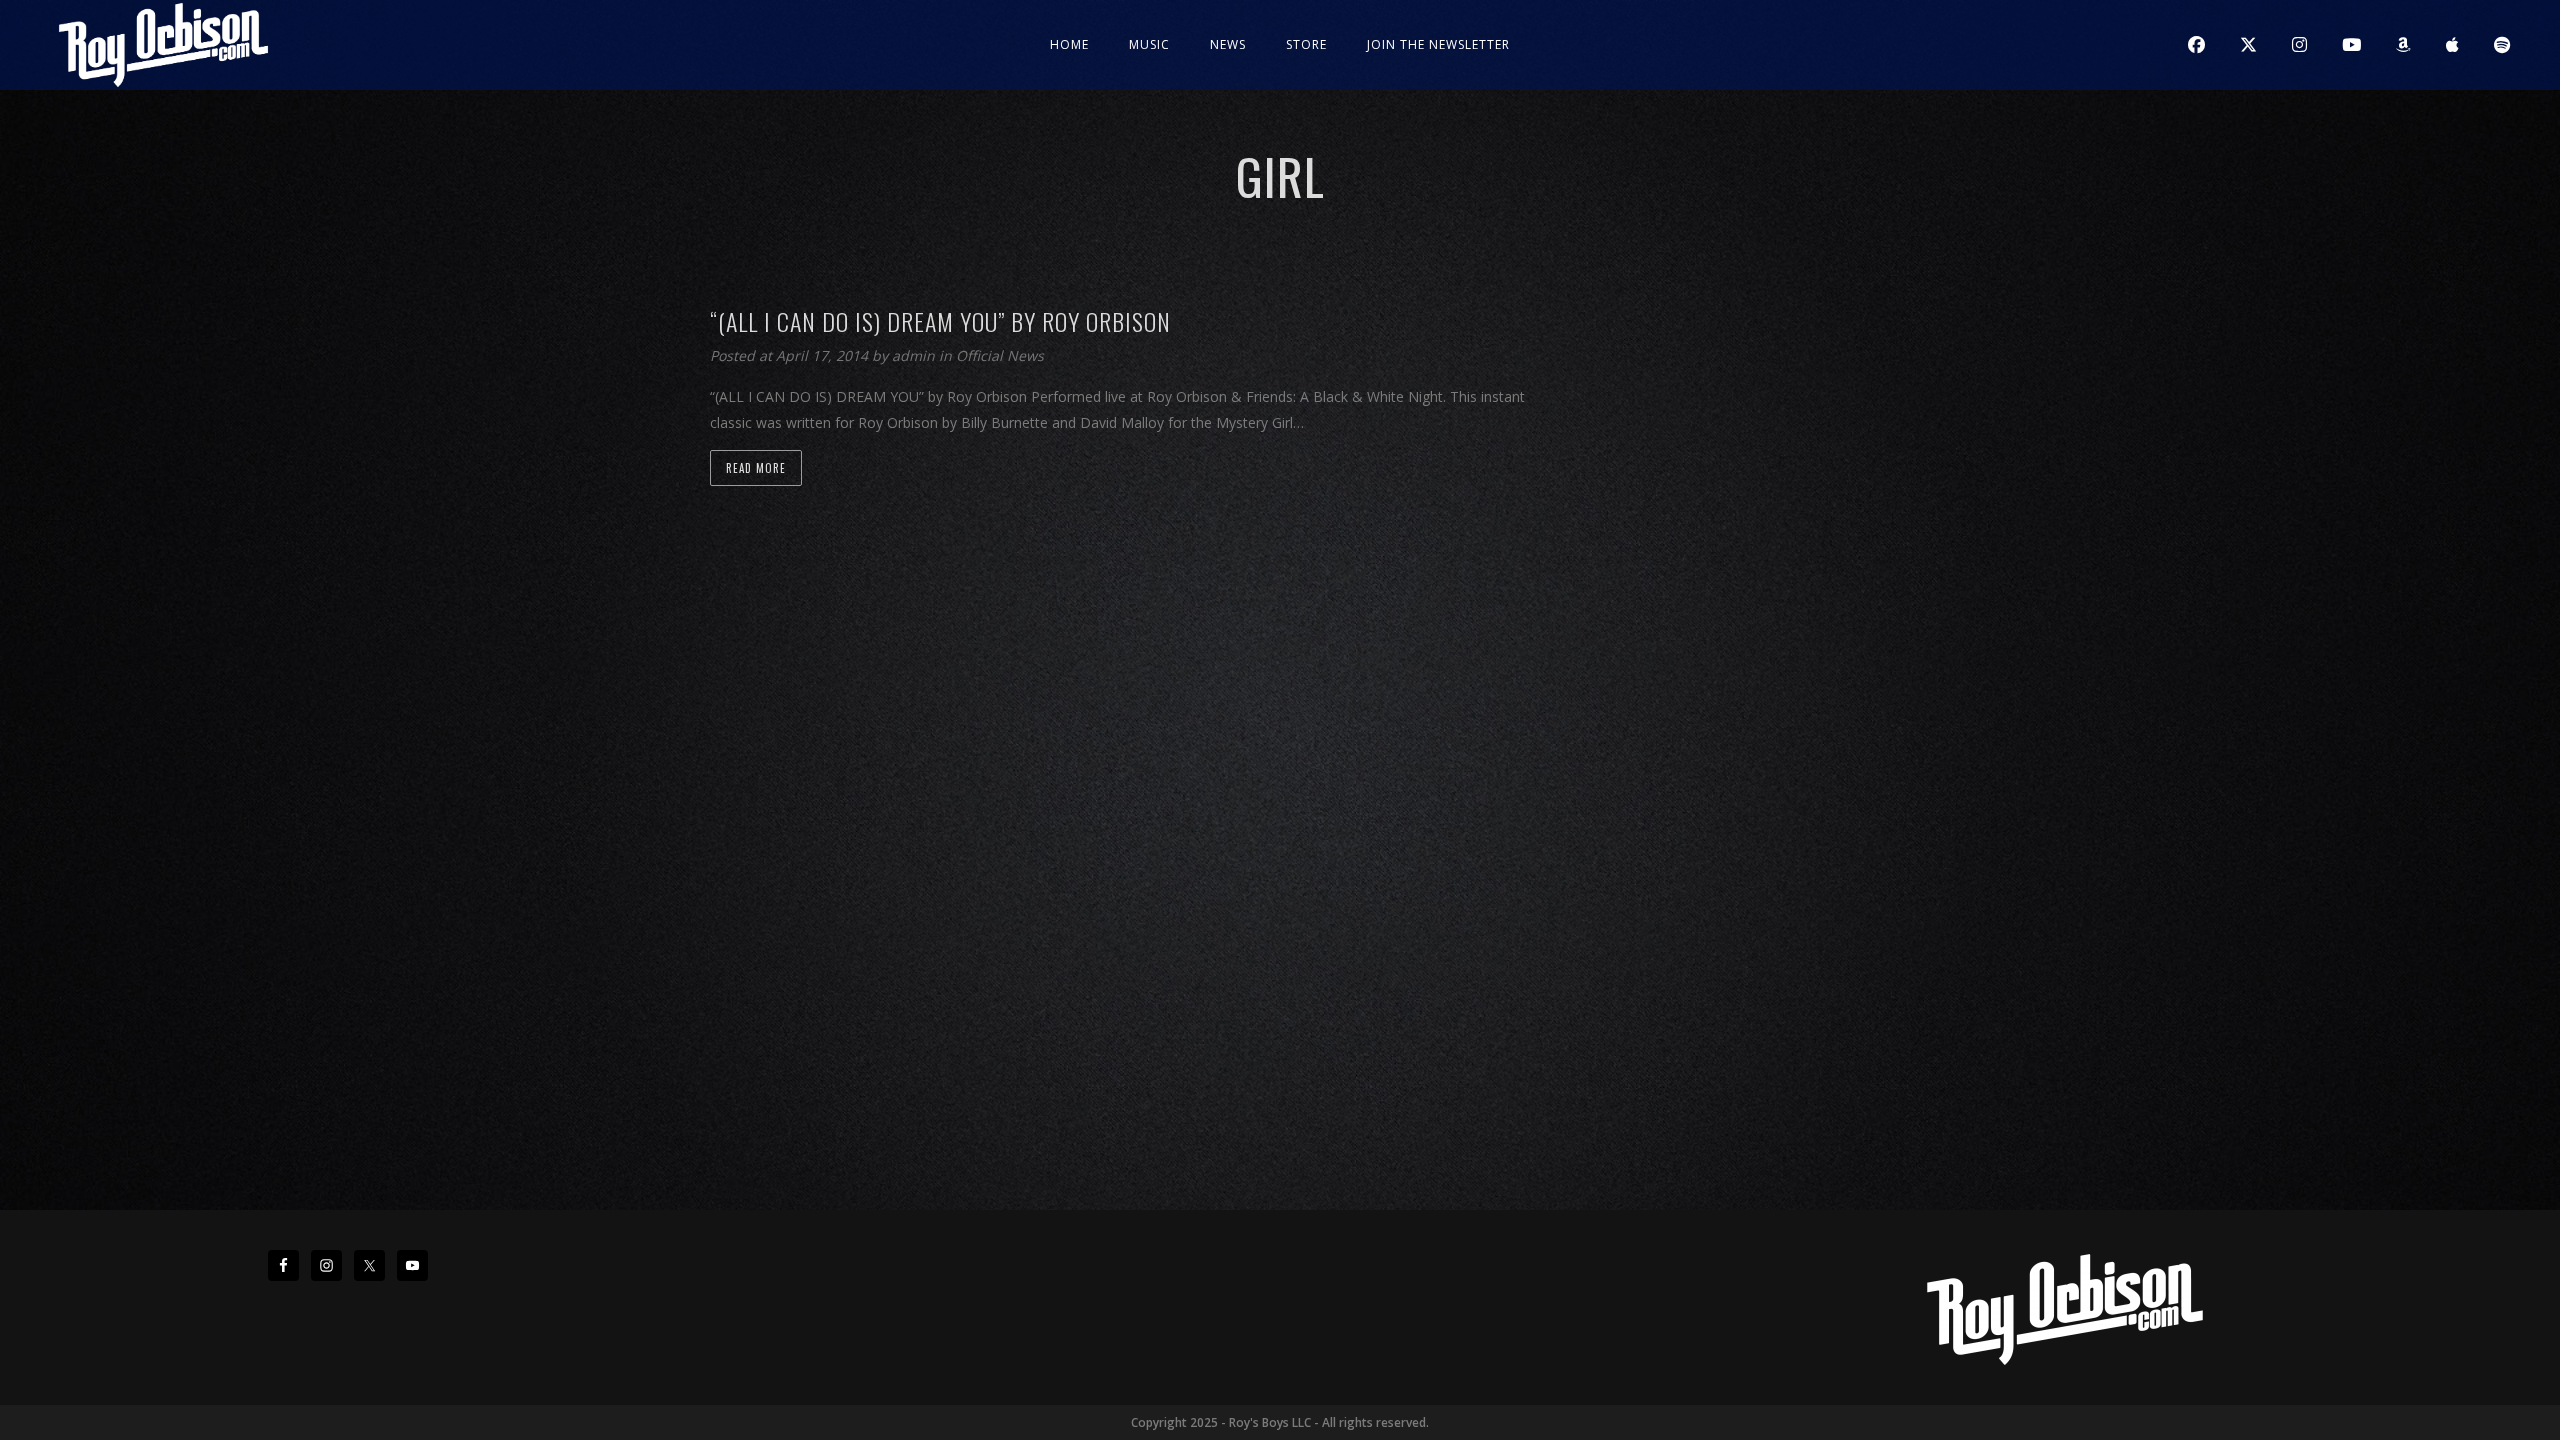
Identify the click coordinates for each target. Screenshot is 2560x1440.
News (1228, 44)
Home (1069, 44)
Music (1149, 44)
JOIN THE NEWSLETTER (1438, 44)
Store (1306, 44)
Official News (1000, 355)
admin (915, 355)
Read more (756, 468)
